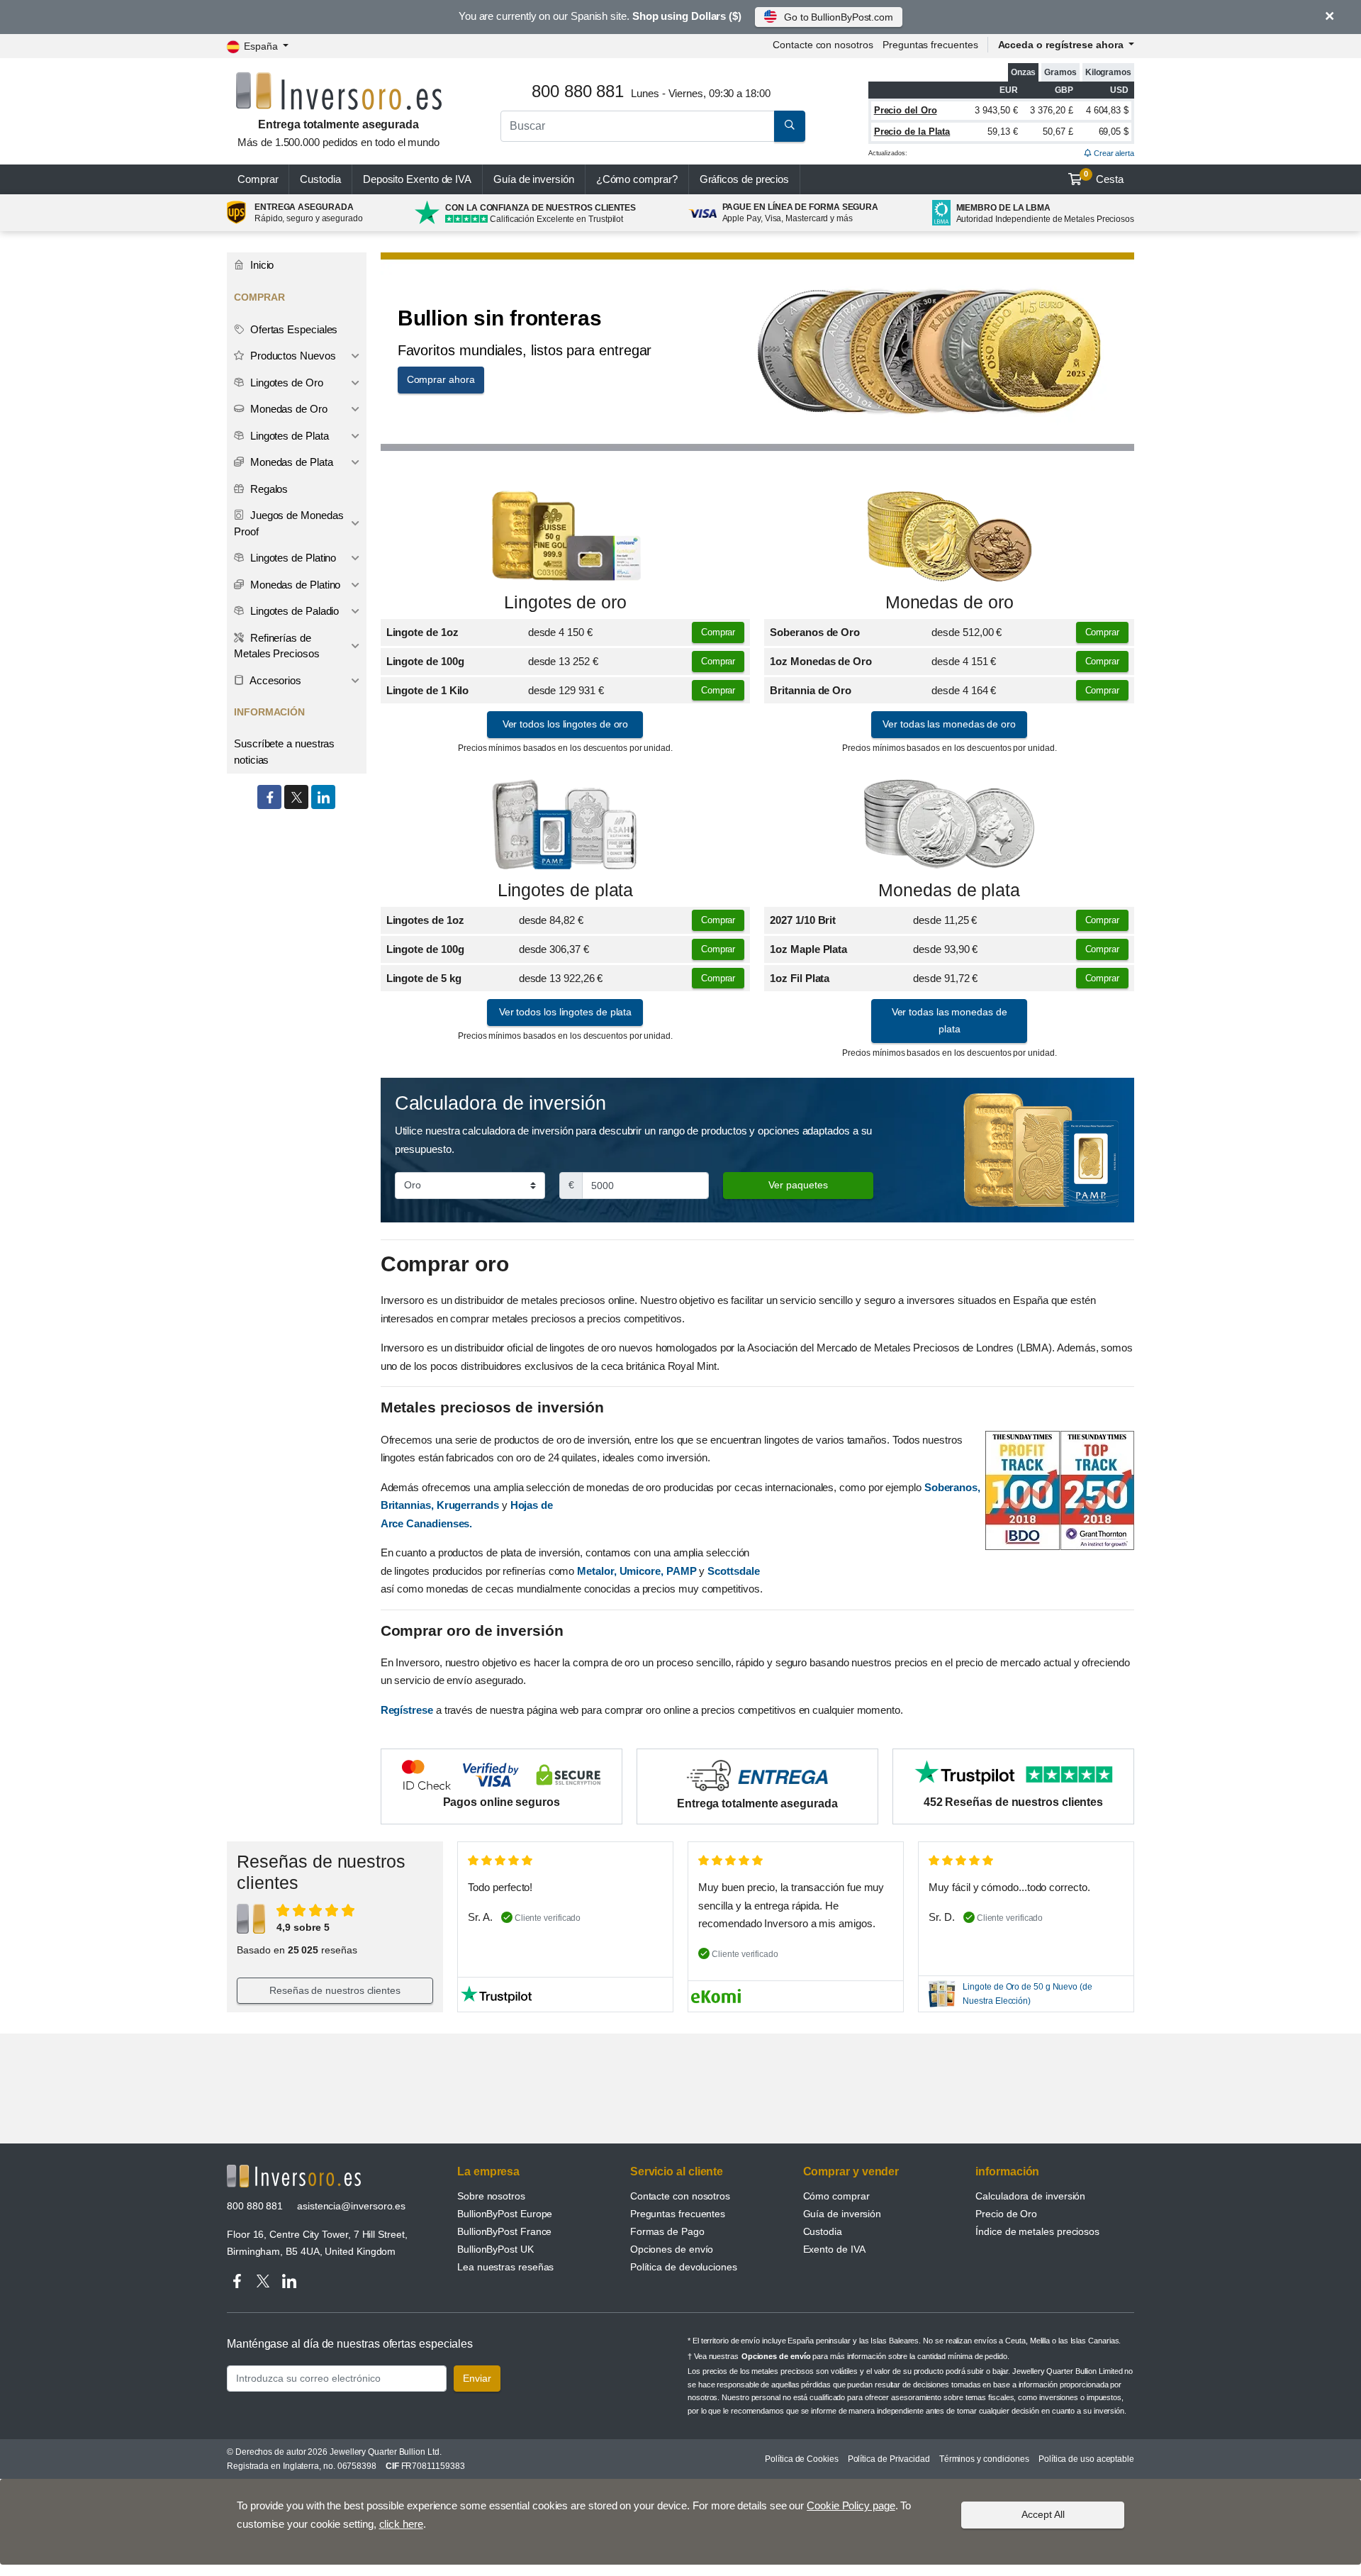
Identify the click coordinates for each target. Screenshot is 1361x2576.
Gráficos (745, 179)
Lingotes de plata (566, 890)
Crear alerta (1113, 153)
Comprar (258, 179)
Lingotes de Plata (288, 436)
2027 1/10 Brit (803, 920)
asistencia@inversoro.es (351, 2206)
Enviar (477, 2378)
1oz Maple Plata (808, 949)
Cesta (1104, 177)
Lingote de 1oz (422, 632)
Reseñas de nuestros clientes (335, 1990)
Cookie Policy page (851, 2505)
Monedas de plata (949, 890)
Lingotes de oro (565, 602)
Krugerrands (469, 1505)
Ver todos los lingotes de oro (566, 724)
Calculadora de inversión (1030, 2196)
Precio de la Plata (912, 132)
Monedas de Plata (290, 462)
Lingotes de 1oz (425, 920)
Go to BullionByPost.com (839, 17)
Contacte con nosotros (680, 2196)
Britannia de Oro (811, 690)
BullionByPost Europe (505, 2214)
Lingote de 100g (425, 661)
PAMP (682, 1571)
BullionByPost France (504, 2231)
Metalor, (597, 1571)
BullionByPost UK (495, 2249)
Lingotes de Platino (292, 558)
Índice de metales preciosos (1037, 2231)
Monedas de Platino (294, 585)
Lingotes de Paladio (293, 611)
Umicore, (642, 1571)
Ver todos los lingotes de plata (566, 1012)
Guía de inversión (534, 179)
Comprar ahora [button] (441, 379)
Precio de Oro (1006, 2214)
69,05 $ (1114, 132)
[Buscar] (790, 126)
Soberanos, (952, 1487)
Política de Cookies (801, 2459)
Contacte (823, 45)
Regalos (268, 489)
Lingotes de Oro (285, 383)
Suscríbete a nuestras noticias (284, 752)
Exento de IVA (417, 179)
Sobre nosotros (491, 2196)
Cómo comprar (836, 2196)
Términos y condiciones (984, 2459)
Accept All (1043, 2514)
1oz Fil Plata (800, 978)
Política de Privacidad (889, 2459)
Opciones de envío (672, 2249)
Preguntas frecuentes (930, 45)
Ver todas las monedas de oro (949, 724)
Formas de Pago (667, 2231)
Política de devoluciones (684, 2267)
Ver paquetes (798, 1185)
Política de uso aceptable (1086, 2459)
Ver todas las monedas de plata (950, 1020)
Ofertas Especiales (292, 329)
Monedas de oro (950, 602)
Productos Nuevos (292, 356)
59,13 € (1002, 132)
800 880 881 (255, 2206)
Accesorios (274, 680)
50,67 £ (1058, 132)
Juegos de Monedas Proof (289, 523)
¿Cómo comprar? (637, 179)
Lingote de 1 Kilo (428, 690)
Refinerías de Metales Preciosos (277, 646)
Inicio (261, 265)
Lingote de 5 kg (424, 978)
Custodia (320, 179)
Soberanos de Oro (815, 632)
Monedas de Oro (287, 409)
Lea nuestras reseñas (505, 2267)
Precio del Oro (906, 110)
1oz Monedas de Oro (821, 661)
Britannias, (407, 1505)
